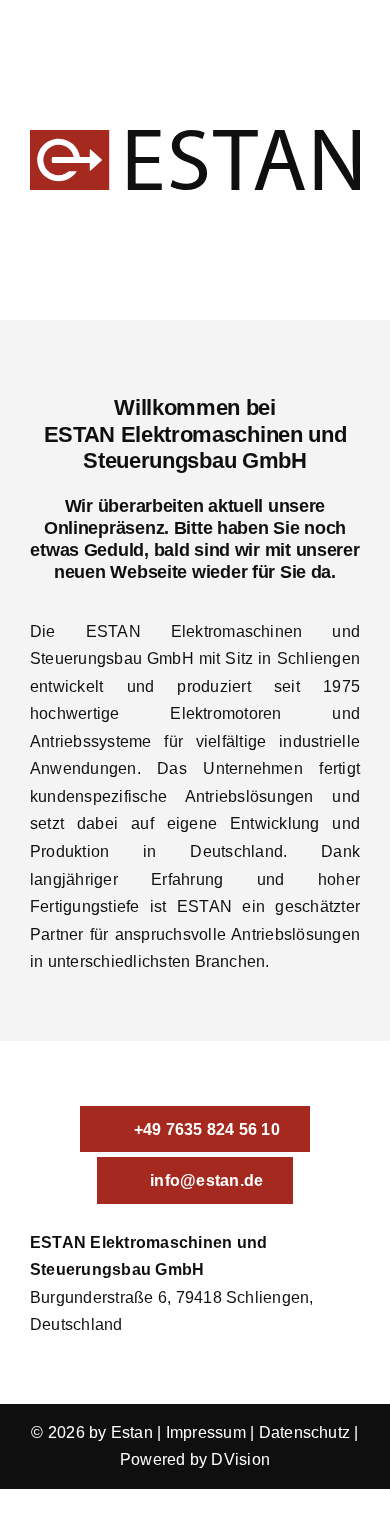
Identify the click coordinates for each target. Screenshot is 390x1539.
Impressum (206, 1432)
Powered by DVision (195, 1459)
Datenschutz (305, 1432)
